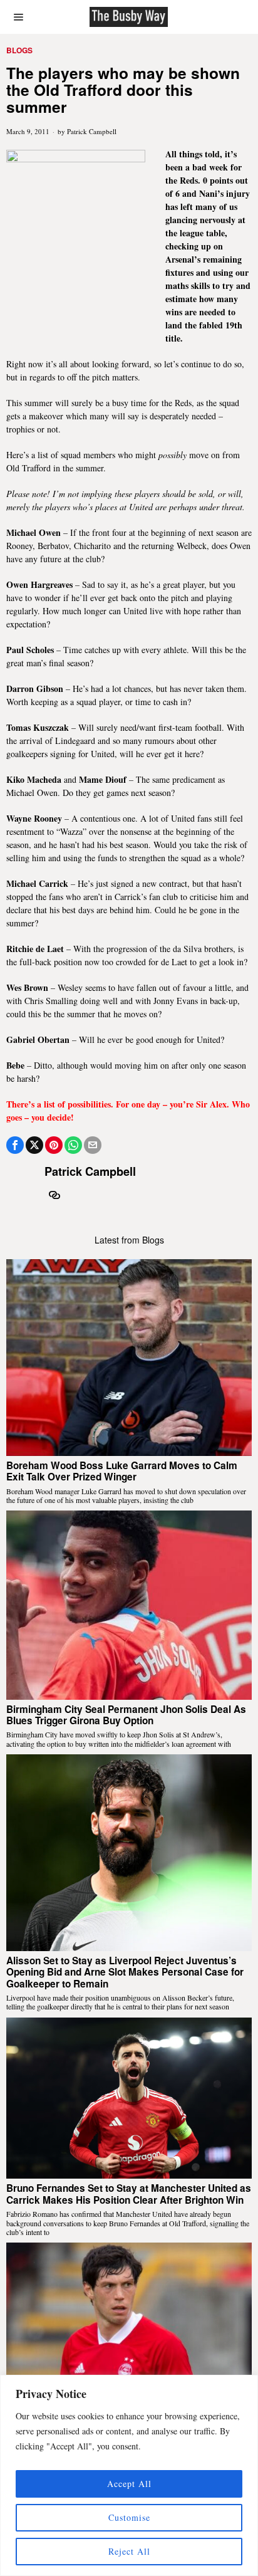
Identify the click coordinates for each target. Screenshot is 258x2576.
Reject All (129, 2551)
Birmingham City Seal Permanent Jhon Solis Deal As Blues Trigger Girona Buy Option (126, 1715)
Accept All (129, 2484)
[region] (129, 2475)
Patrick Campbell (92, 131)
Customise (129, 2517)
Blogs (19, 50)
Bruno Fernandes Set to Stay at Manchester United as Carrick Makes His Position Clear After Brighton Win (129, 2194)
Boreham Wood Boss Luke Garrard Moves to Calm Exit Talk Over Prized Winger (122, 1471)
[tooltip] (15, 1145)
